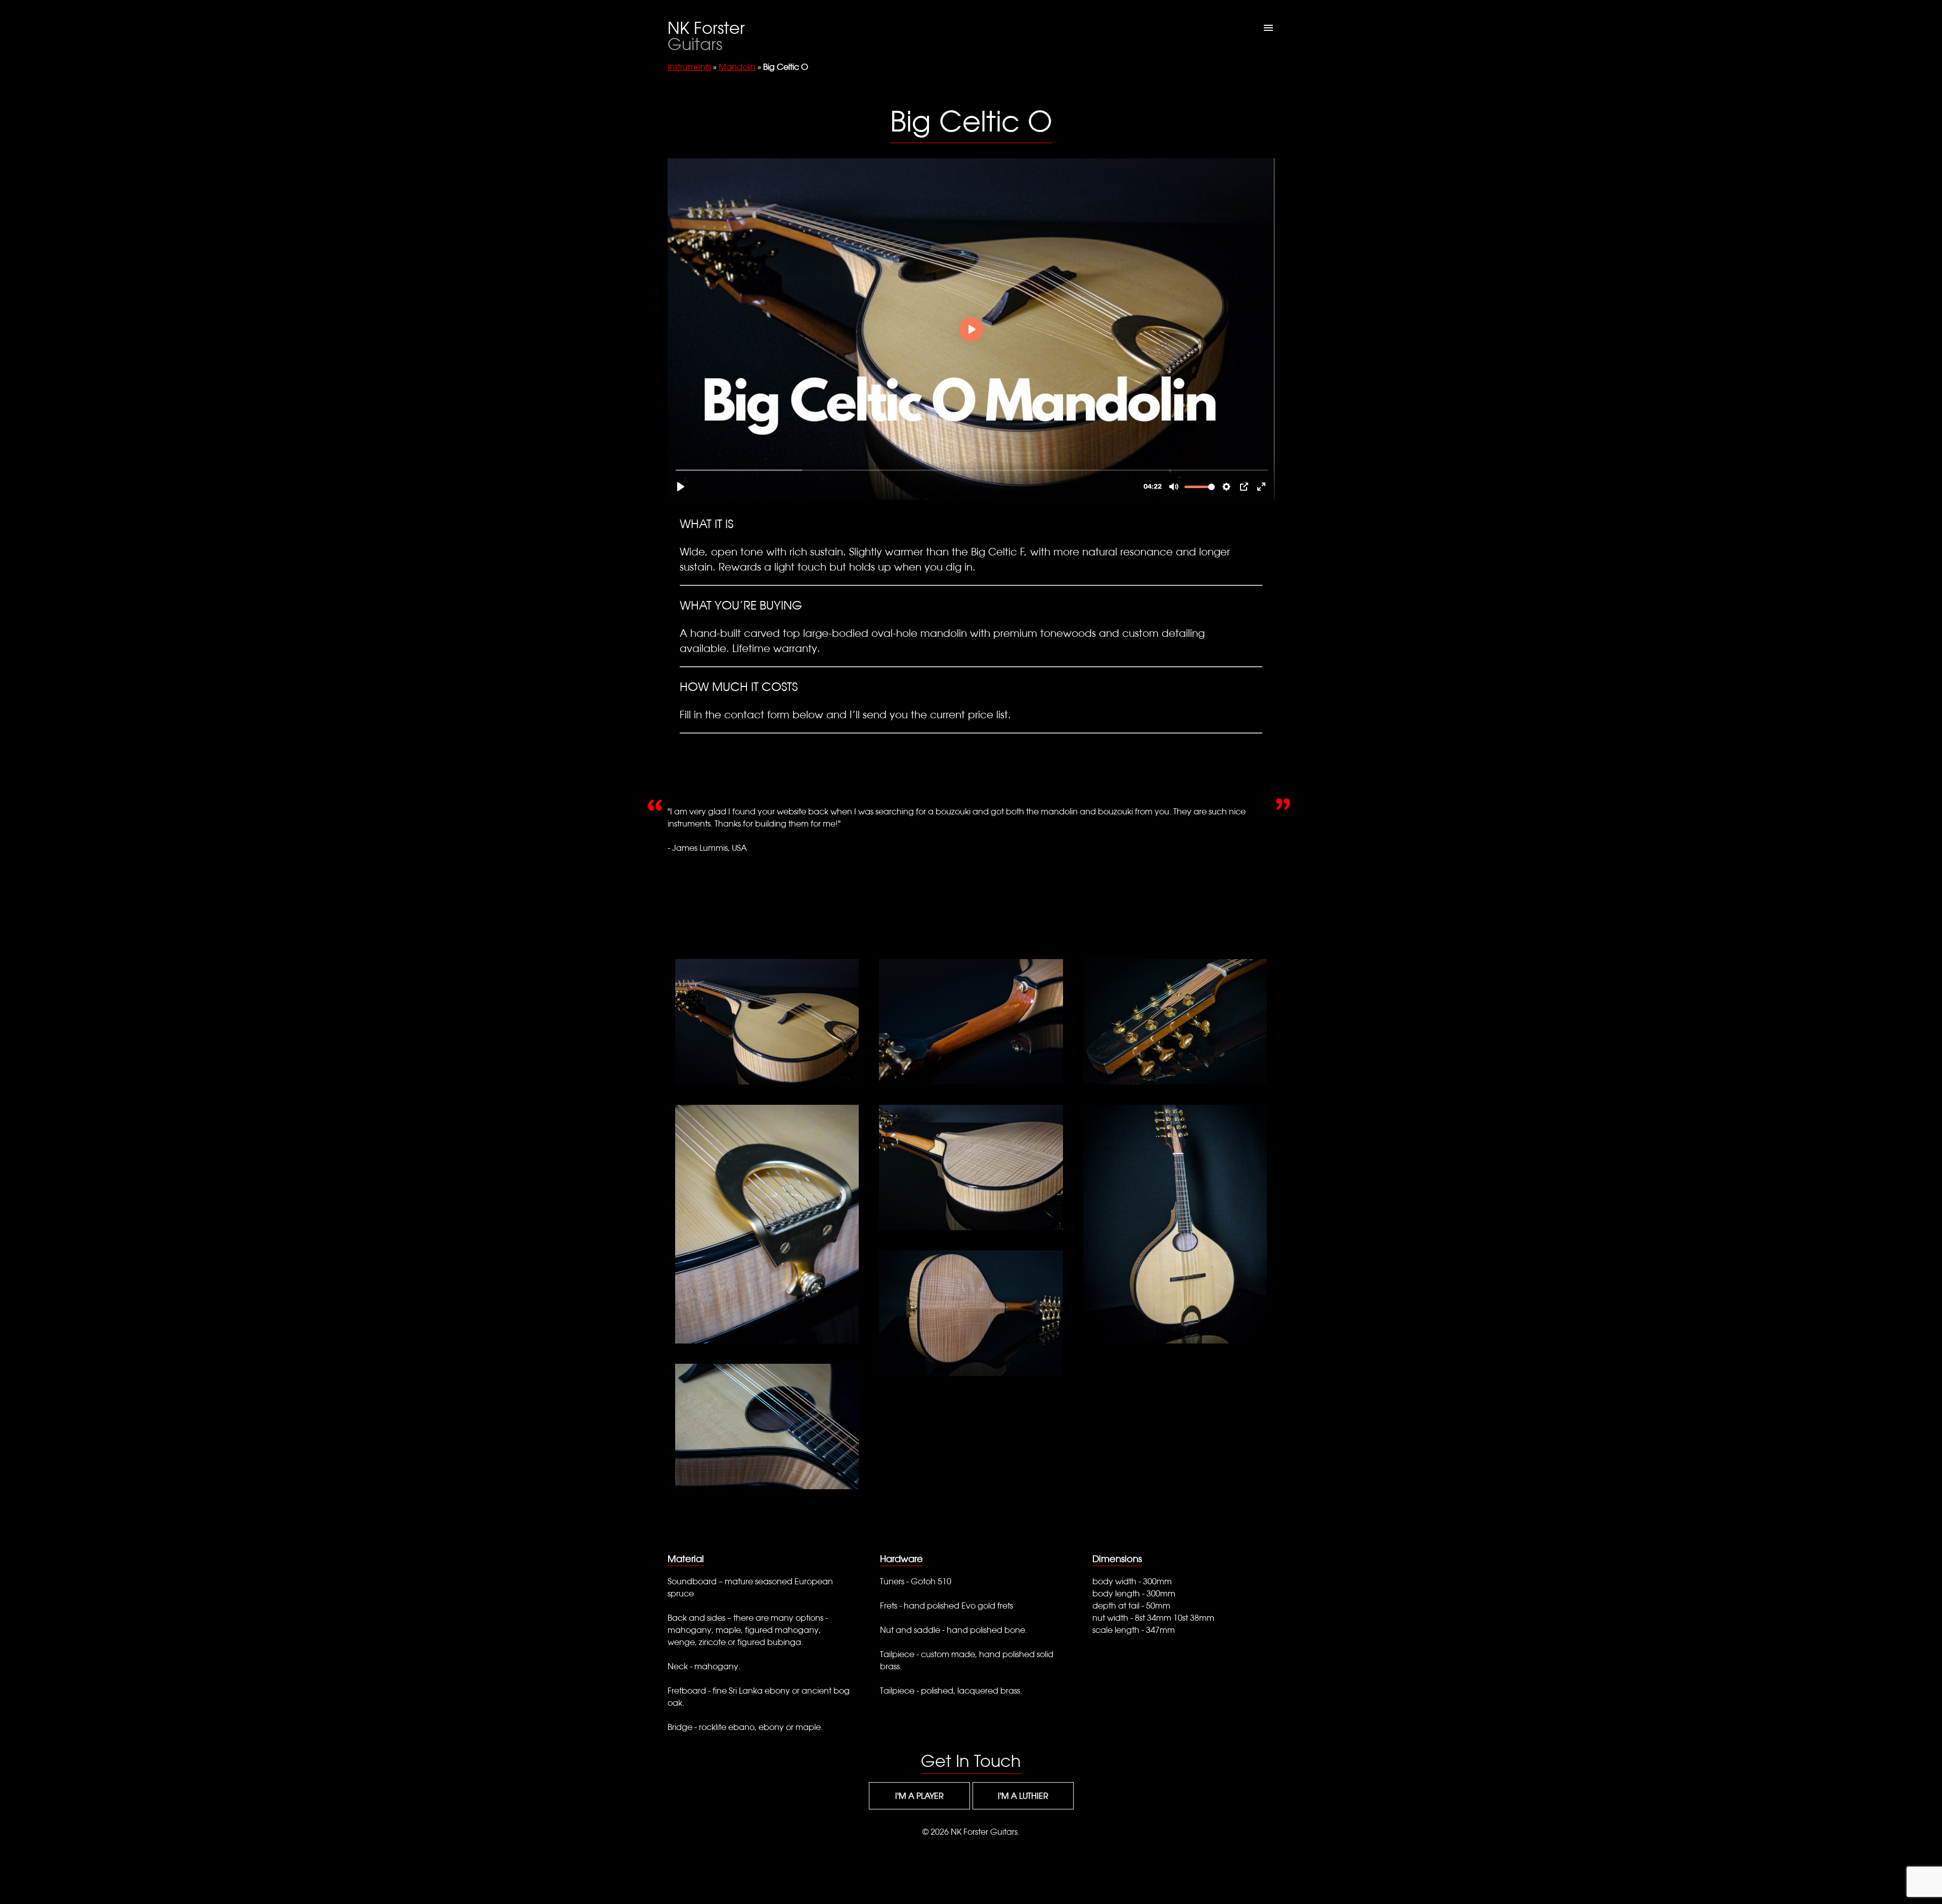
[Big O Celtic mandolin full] (1175, 1224)
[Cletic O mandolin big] (767, 1022)
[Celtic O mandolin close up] (767, 1426)
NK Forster (706, 36)
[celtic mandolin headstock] (1175, 1022)
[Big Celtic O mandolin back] (971, 1167)
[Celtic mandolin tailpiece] (767, 1224)
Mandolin (737, 67)
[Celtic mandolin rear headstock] (971, 1022)
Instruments (689, 67)
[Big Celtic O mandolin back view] (971, 1313)
